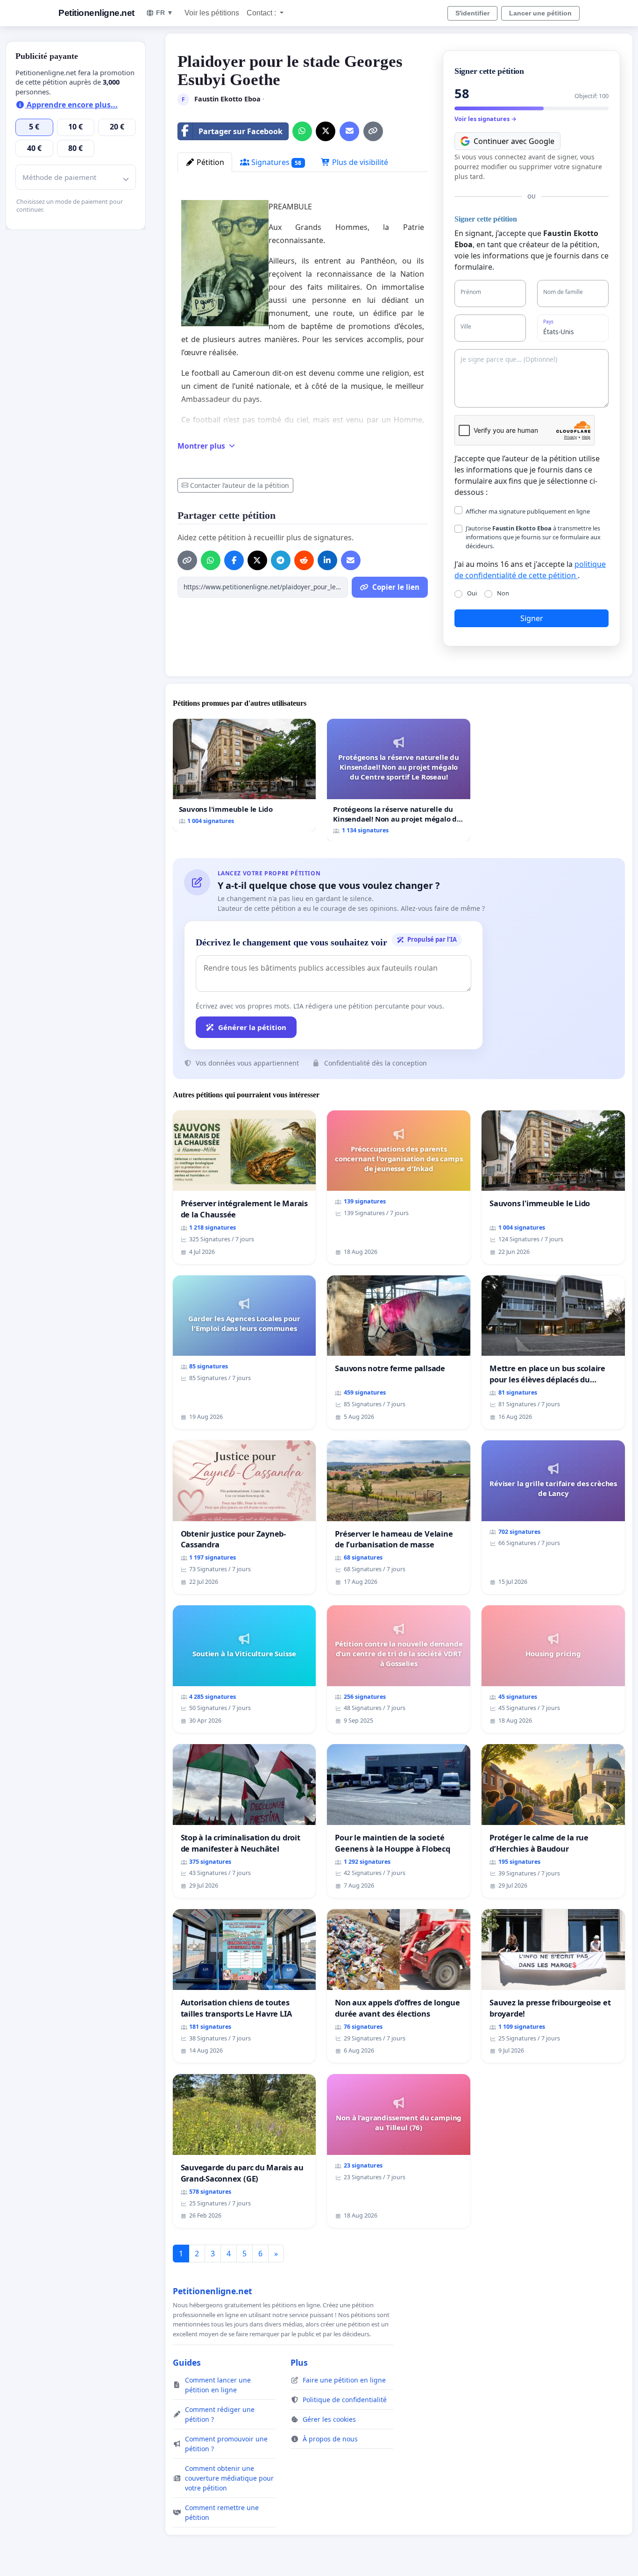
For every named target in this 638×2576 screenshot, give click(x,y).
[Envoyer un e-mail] (349, 131)
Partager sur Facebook (241, 131)
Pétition (209, 162)
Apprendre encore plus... (71, 105)
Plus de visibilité (359, 162)
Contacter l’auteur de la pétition (240, 485)
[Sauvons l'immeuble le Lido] (245, 775)
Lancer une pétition (540, 13)
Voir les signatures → (486, 119)
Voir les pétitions (212, 13)
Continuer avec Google (514, 141)
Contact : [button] (262, 13)
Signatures (276, 162)
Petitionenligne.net (96, 13)
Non (503, 593)
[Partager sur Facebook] (234, 560)
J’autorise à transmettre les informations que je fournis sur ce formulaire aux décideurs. (533, 537)
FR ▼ (165, 13)
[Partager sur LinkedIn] (327, 560)
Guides (187, 2362)
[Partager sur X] (326, 131)
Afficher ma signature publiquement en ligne (528, 511)
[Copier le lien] (373, 131)
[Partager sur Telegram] (281, 560)
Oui (472, 593)
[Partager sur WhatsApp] (302, 131)
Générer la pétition (252, 1027)
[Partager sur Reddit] (304, 560)
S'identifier (472, 13)
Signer (532, 618)
